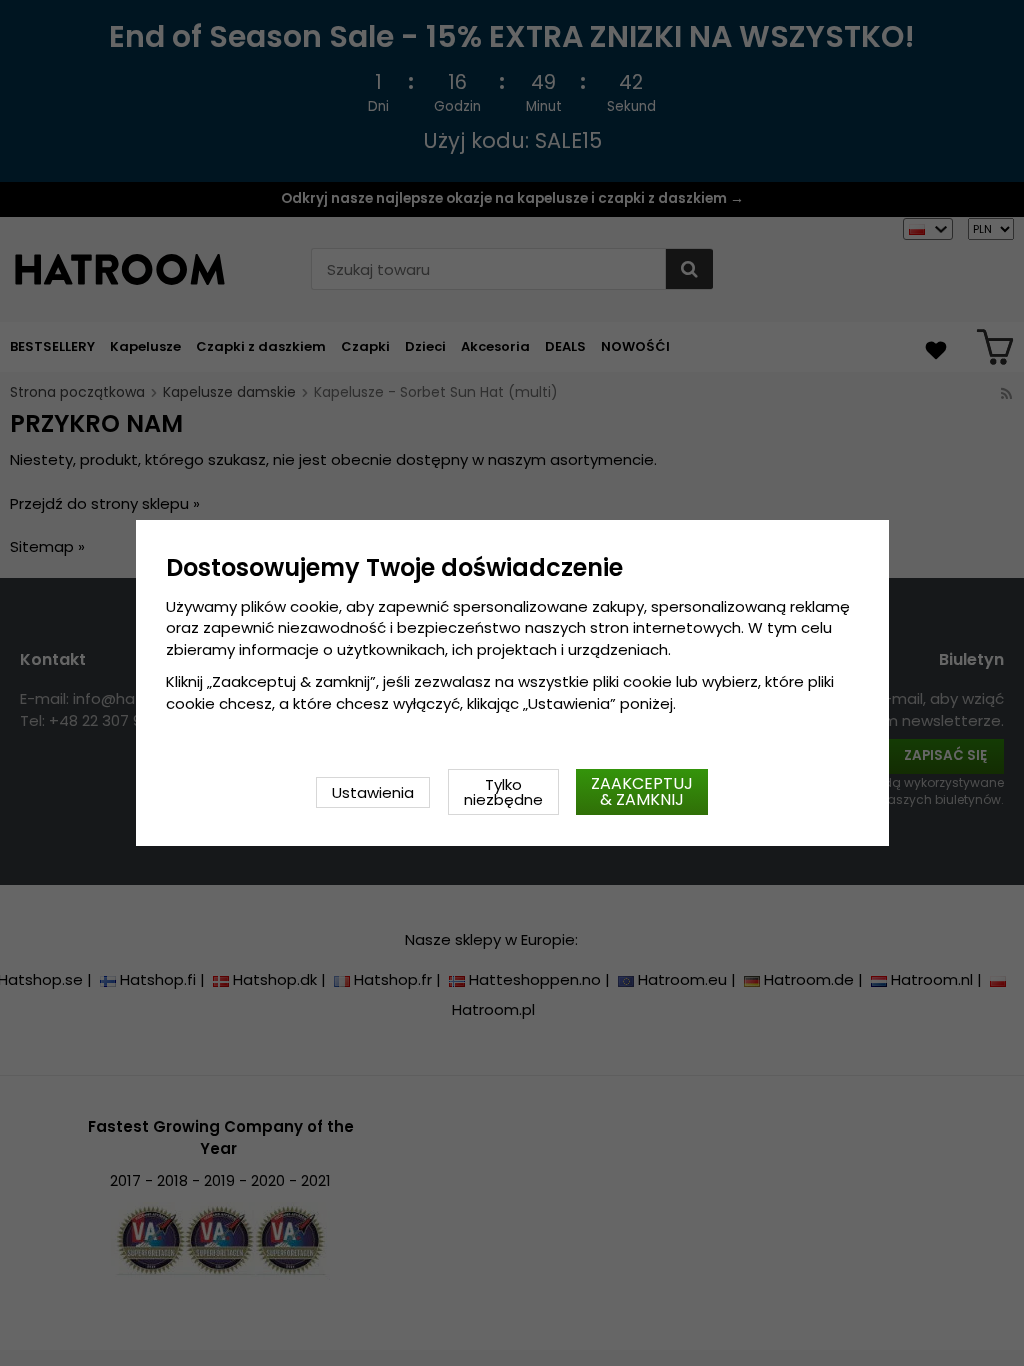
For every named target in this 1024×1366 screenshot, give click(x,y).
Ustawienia (373, 792)
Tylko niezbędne (503, 792)
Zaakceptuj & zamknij (642, 791)
